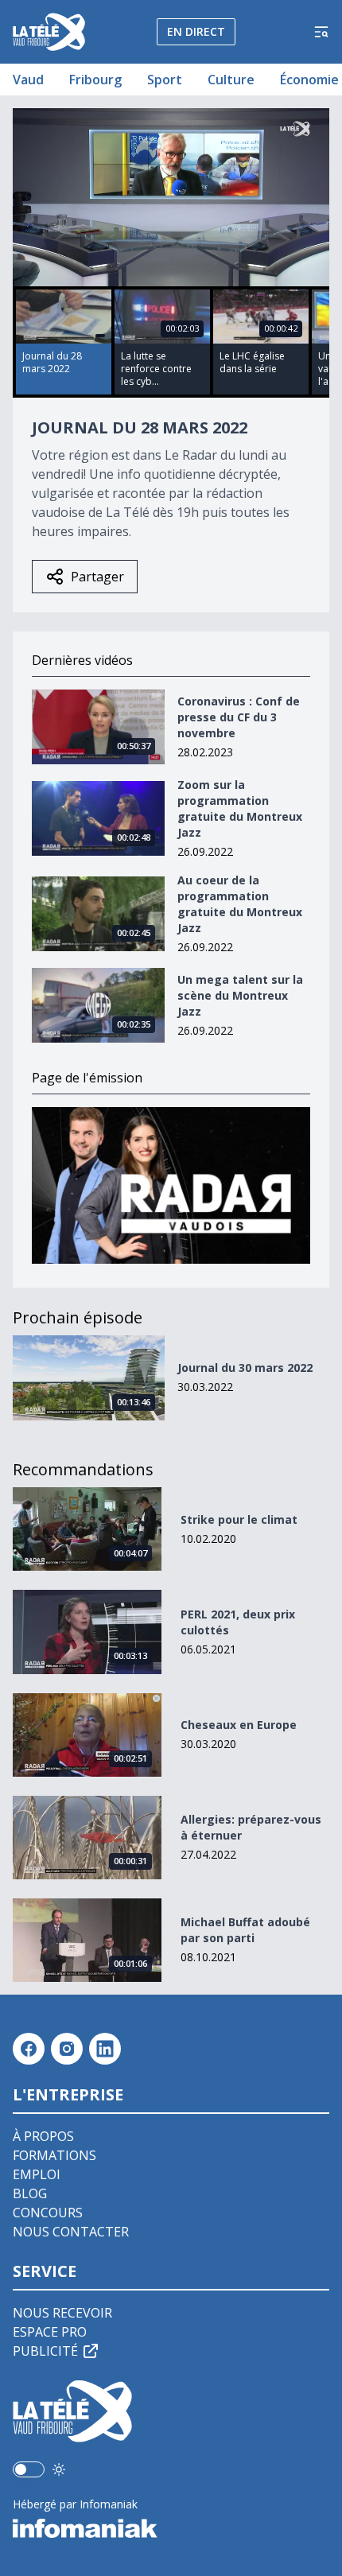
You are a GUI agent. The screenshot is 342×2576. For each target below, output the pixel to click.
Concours (48, 2213)
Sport (165, 80)
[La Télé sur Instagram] (67, 2049)
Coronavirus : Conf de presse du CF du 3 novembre (239, 717)
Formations (54, 2155)
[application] (171, 197)
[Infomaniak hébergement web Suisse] (171, 2528)
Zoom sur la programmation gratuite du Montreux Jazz (240, 808)
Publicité (45, 2351)
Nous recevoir (62, 2313)
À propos (43, 2136)
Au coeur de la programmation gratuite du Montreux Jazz (240, 904)
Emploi (37, 2174)
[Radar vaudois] (171, 1185)
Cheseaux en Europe (239, 1725)
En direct (196, 31)
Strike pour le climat (239, 1519)
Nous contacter (71, 2232)
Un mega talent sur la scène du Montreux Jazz (240, 995)
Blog (30, 2193)
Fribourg (95, 80)
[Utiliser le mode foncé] (59, 2469)
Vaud (28, 80)
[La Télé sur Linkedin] (105, 2049)
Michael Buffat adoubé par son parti (245, 1930)
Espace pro (50, 2332)
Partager (97, 577)
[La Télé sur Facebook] (29, 2049)
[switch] (29, 2469)
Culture (231, 80)
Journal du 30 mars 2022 (245, 1368)
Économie (309, 80)
